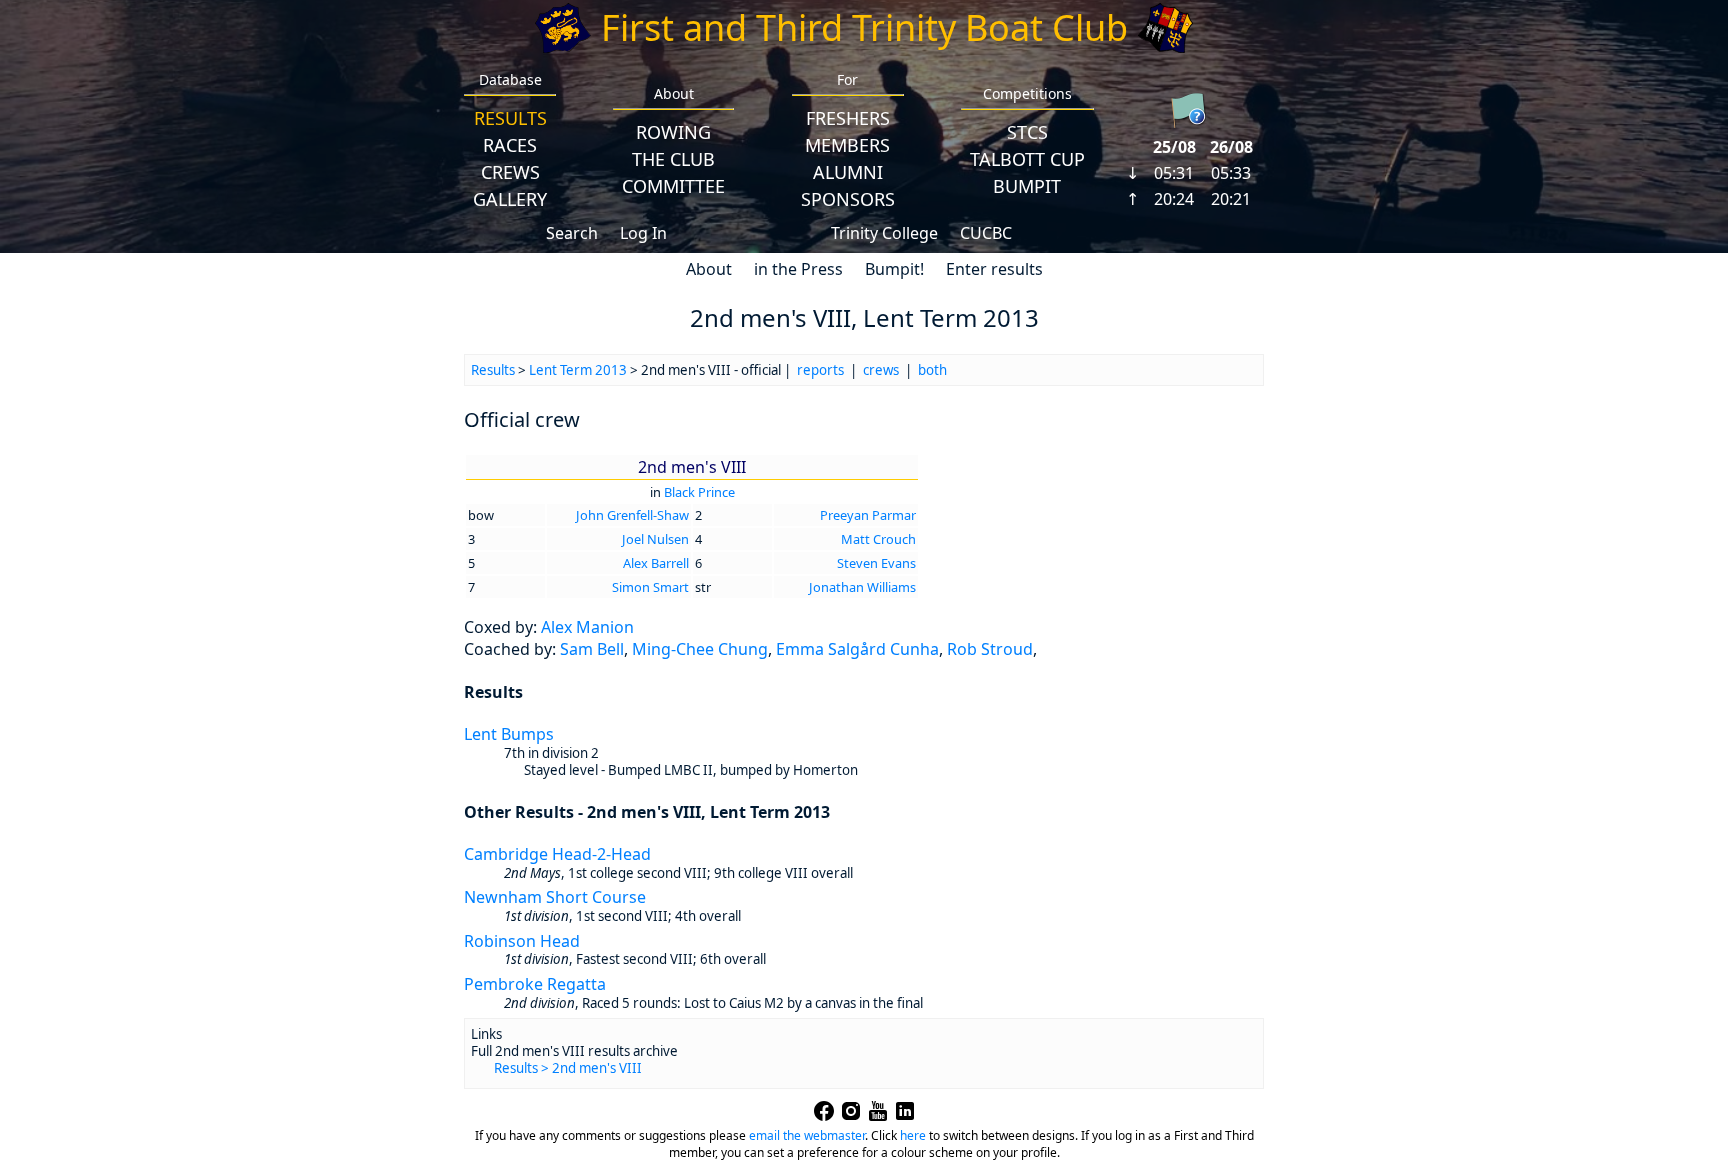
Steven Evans (876, 563)
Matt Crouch (878, 539)
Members (847, 145)
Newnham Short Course (555, 897)
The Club (673, 159)
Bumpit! (894, 269)
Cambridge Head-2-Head (557, 854)
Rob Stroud (990, 649)
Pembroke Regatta (535, 984)
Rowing (673, 132)
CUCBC (986, 233)
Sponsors (848, 199)
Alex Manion (587, 627)
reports (820, 370)
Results (510, 118)
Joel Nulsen (655, 539)
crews (881, 370)
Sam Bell (592, 649)
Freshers (848, 118)
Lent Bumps (509, 734)
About (709, 269)
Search (572, 233)
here (913, 1135)
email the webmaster (807, 1135)
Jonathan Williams (862, 587)
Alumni (848, 172)
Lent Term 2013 (578, 370)
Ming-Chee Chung (700, 649)
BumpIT (1027, 186)
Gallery (510, 199)
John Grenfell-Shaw (632, 515)
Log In (643, 233)
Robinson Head (522, 941)
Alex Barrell (656, 563)
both (932, 370)
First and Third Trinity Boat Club (864, 27)
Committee (673, 186)
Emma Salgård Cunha (857, 649)
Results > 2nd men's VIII (568, 1068)
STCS (1027, 132)
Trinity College (884, 233)
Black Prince (699, 492)
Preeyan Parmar (868, 515)
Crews (510, 172)
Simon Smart (650, 587)
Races (510, 145)
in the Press (798, 269)
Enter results (994, 269)
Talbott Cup (1027, 159)
